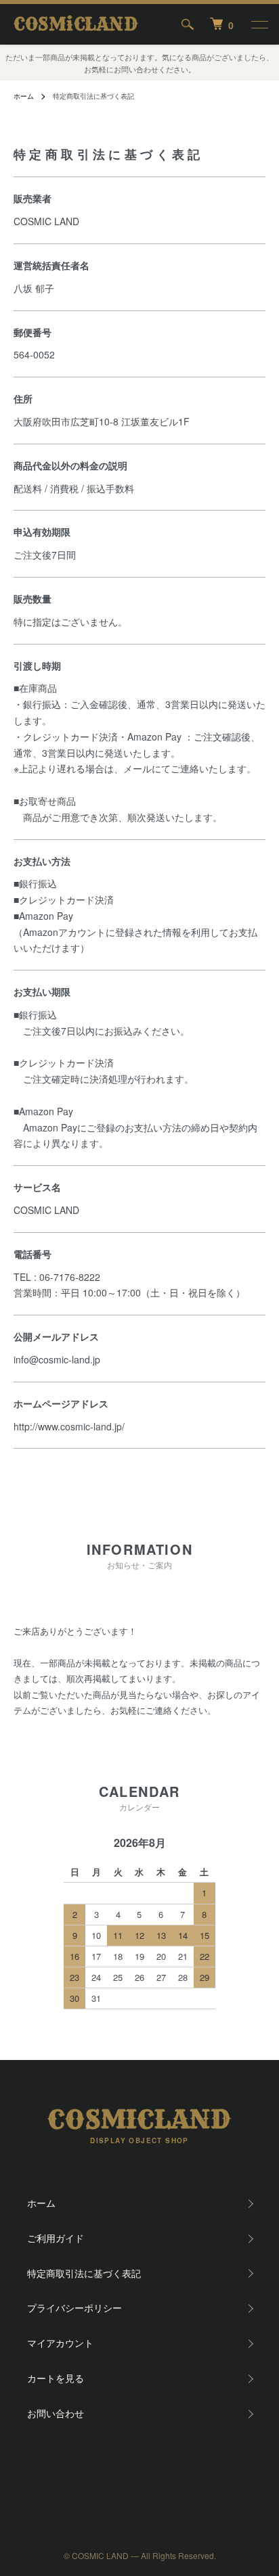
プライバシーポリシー (74, 2308)
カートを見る (56, 2378)
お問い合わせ (56, 2413)
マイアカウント (60, 2343)
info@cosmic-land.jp (57, 1359)
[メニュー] (259, 24)
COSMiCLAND (76, 25)
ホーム (24, 96)
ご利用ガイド (56, 2238)
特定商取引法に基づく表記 (84, 2273)
